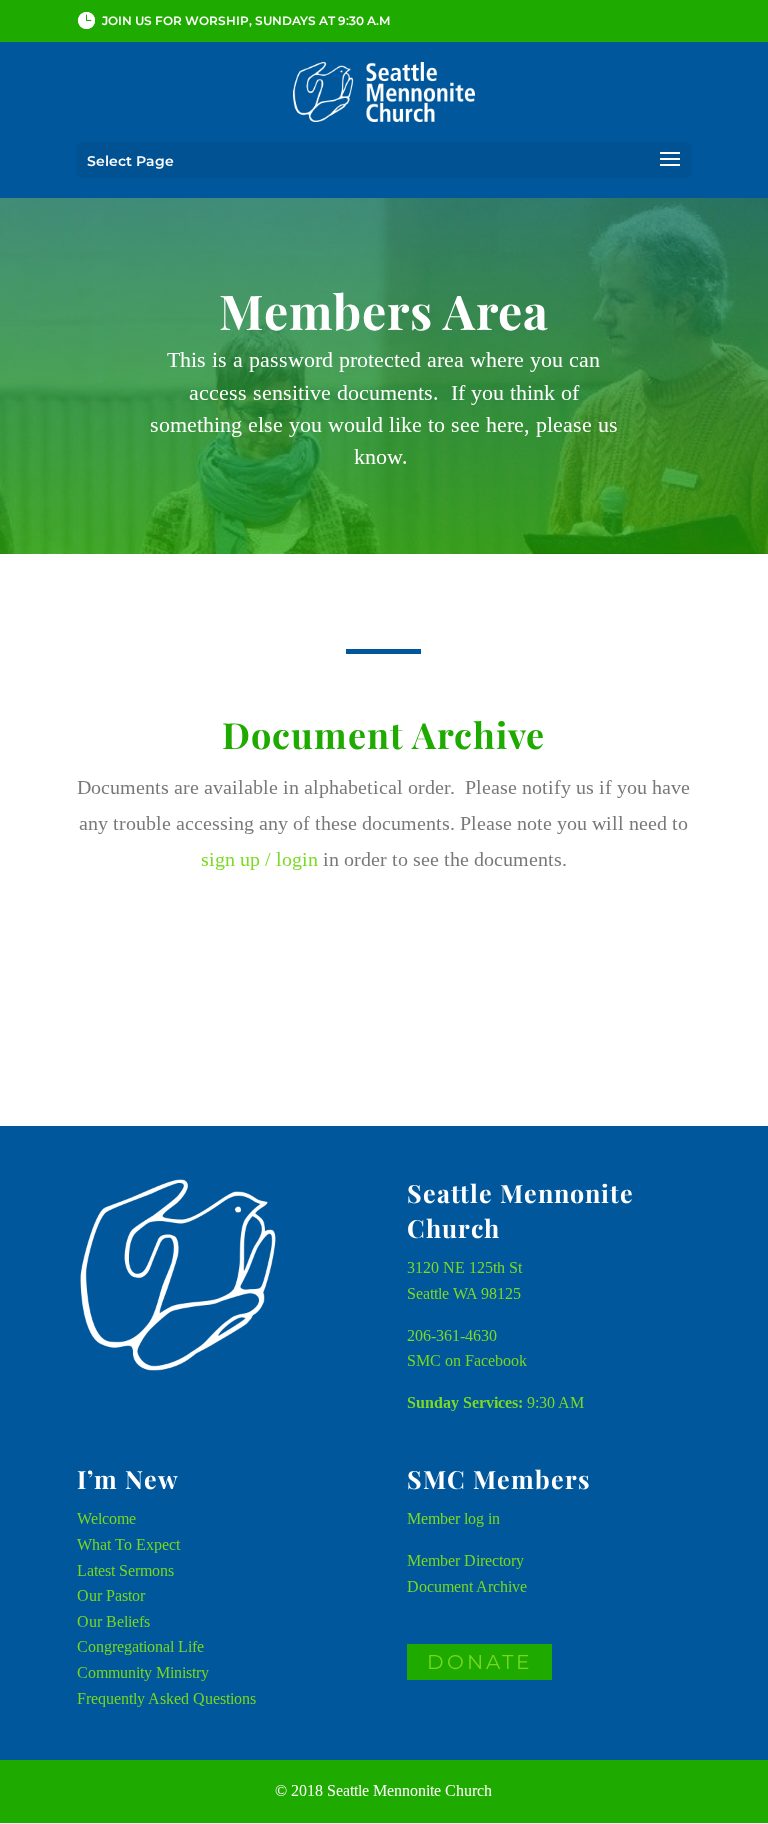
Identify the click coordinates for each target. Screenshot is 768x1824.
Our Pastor (111, 1595)
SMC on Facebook (467, 1360)
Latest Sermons (125, 1570)
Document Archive (467, 1586)
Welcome (106, 1518)
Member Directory (465, 1560)
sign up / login (259, 859)
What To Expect (128, 1544)
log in (482, 1518)
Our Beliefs (113, 1621)
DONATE (479, 1662)
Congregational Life (140, 1646)
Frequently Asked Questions (166, 1698)
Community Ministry (143, 1672)
